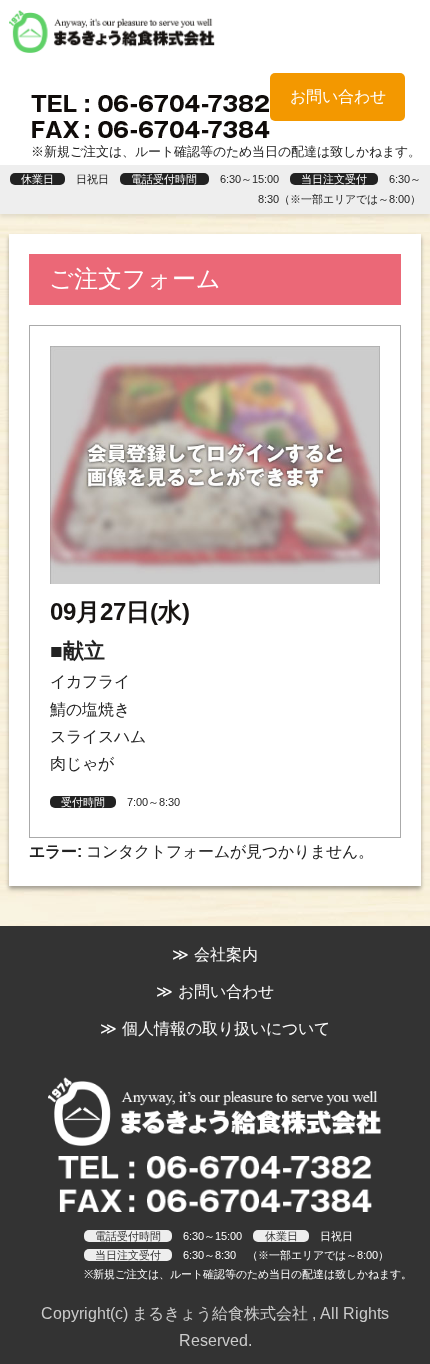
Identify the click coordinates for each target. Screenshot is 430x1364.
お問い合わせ (338, 96)
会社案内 (226, 954)
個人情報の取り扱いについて (226, 1028)
